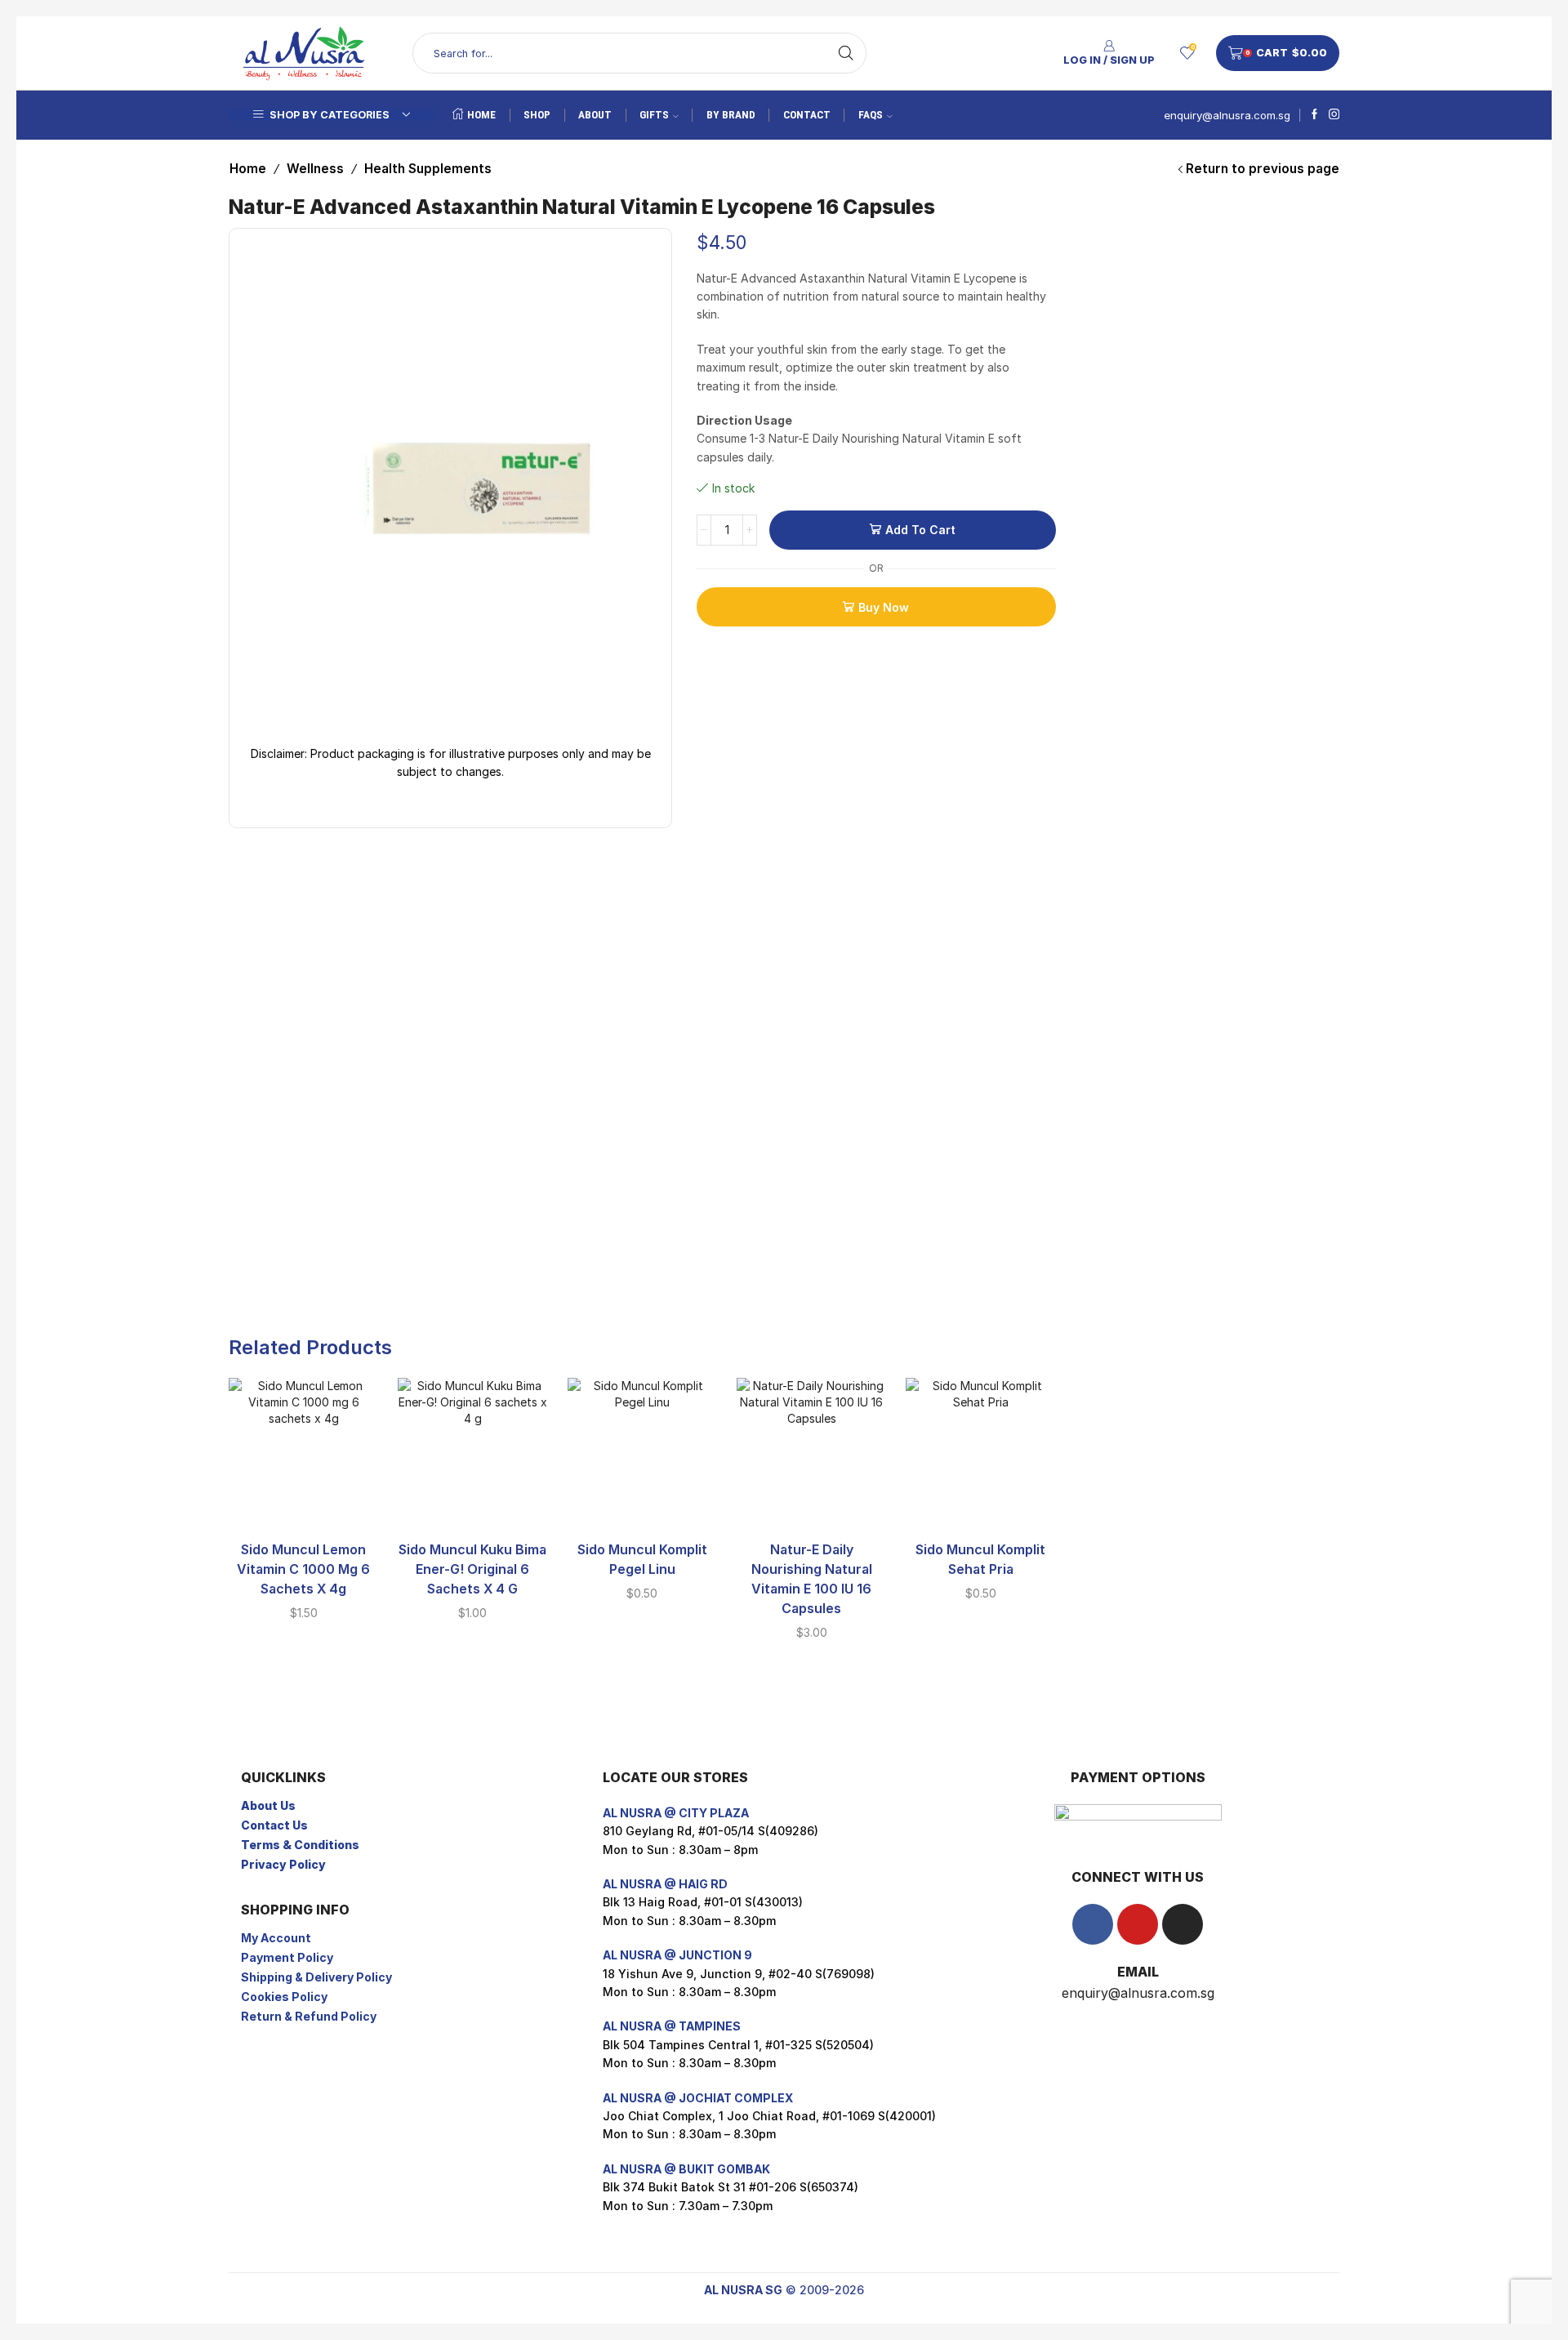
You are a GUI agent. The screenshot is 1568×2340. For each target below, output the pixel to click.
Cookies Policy (284, 1997)
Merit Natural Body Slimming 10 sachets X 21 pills (1233, 251)
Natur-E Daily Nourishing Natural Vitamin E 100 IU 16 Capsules (812, 1579)
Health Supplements (428, 169)
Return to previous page (1263, 169)
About (595, 115)
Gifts (654, 115)
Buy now (884, 607)
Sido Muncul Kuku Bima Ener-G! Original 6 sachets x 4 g (472, 1569)
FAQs (871, 115)
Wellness (315, 169)
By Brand (731, 115)
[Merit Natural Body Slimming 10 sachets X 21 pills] (1101, 271)
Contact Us (274, 1825)
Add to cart (920, 530)
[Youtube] (1138, 1924)
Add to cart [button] (304, 1501)
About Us (268, 1805)
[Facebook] (1314, 115)
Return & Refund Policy (309, 2016)
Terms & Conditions (300, 1845)
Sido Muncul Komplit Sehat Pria (980, 1560)
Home (481, 115)
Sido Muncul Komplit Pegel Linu (642, 1560)
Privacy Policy (283, 1864)
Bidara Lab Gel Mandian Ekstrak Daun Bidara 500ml (1233, 452)
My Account (276, 1938)
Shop (537, 115)
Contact (807, 115)
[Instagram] (1334, 115)
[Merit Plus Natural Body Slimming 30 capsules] (1101, 372)
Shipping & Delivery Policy (316, 1977)
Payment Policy (287, 1957)
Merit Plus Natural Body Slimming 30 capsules (1233, 352)
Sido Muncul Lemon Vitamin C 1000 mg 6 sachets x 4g (303, 1569)
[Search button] (846, 53)
